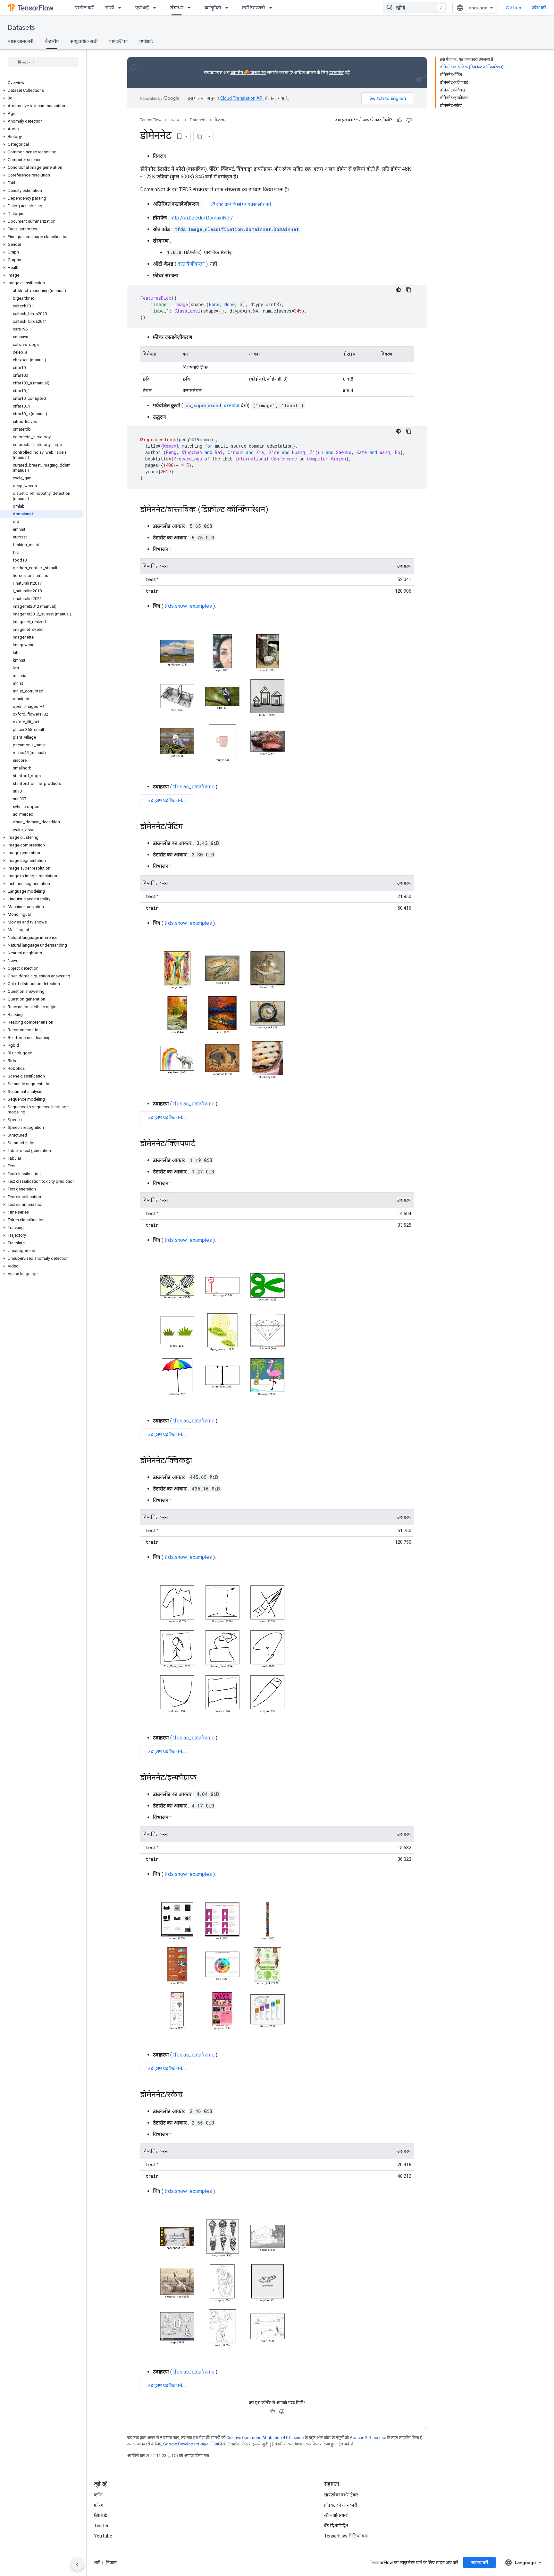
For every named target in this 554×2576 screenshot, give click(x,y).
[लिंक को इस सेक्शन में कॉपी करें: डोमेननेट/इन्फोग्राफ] (203, 1778)
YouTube (103, 2536)
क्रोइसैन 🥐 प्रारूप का (248, 73)
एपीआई (142, 8)
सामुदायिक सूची (84, 41)
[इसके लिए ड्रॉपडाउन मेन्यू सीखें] (122, 8)
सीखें (109, 8)
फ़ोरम (99, 2505)
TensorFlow (151, 120)
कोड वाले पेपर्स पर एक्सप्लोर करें (241, 204)
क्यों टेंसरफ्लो (253, 8)
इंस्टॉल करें (84, 8)
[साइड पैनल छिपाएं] (77, 2564)
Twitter (101, 2526)
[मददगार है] (399, 120)
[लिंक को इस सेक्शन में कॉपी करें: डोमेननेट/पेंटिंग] (189, 827)
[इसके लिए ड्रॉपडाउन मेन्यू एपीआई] (156, 8)
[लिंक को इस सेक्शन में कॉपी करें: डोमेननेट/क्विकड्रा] (198, 1461)
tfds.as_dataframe (194, 787)
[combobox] (415, 8)
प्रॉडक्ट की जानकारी (341, 2505)
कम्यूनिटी (213, 8)
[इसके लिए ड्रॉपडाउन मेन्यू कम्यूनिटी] (229, 8)
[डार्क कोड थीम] (399, 290)
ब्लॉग (98, 2495)
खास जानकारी (21, 41)
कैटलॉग (52, 41)
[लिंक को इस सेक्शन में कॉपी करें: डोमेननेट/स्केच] (189, 2095)
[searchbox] (43, 62)
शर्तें (97, 2563)
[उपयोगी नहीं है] (409, 120)
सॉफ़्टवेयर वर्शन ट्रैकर (341, 2495)
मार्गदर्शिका (118, 41)
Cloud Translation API (242, 98)
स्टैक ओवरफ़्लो (336, 2515)
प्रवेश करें (539, 8)
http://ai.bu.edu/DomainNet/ (202, 218)
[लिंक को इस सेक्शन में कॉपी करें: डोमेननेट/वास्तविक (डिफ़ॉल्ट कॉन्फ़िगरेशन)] (275, 510)
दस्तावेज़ (336, 73)
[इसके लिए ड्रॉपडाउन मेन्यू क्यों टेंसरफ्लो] (273, 8)
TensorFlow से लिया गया (346, 2536)
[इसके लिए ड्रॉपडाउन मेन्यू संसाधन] (191, 8)
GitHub (513, 8)
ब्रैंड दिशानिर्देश (336, 2526)
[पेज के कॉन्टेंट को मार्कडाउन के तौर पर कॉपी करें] (199, 136)
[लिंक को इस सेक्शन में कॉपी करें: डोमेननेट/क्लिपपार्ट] (202, 1144)
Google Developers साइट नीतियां (191, 2444)
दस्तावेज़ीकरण (191, 264)
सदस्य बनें (479, 2563)
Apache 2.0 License (368, 2438)
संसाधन (177, 8)
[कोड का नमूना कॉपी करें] (409, 290)
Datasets (21, 28)
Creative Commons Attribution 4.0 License (265, 2438)
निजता (111, 2563)
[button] (42, 90)
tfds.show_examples (188, 606)
